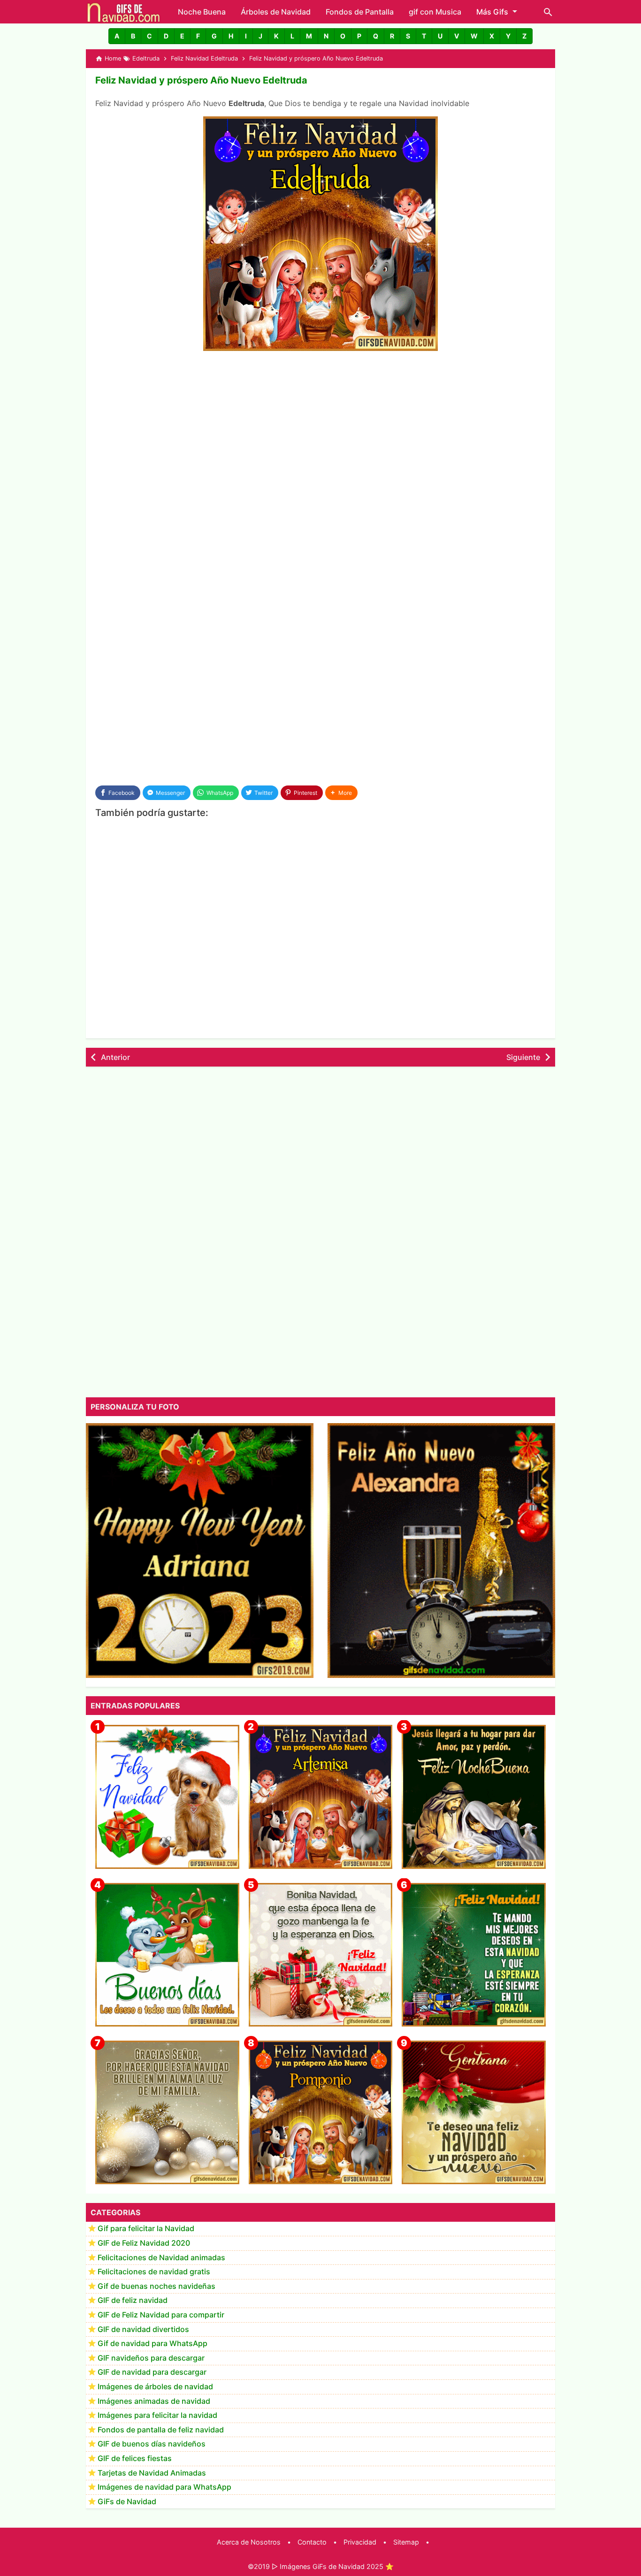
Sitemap (406, 2542)
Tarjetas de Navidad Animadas (152, 2473)
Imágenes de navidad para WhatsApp (164, 2487)
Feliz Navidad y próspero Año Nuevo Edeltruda (201, 80)
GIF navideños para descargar (151, 2358)
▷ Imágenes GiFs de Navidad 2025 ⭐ (333, 2566)
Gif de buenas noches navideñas (156, 2286)
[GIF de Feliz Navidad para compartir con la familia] (167, 2113)
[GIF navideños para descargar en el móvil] (321, 1955)
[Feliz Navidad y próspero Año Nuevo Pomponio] (321, 2113)
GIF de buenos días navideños (152, 2444)
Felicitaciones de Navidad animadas (161, 2257)
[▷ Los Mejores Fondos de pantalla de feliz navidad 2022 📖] (167, 1797)
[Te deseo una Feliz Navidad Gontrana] (474, 2113)
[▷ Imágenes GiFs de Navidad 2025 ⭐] (124, 12)
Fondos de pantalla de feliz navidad (161, 2430)
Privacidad (360, 2542)
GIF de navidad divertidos (143, 2329)
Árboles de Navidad (276, 12)
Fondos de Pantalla (360, 12)
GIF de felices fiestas (135, 2459)
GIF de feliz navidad (133, 2301)
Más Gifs (492, 12)
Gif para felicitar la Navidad (146, 2229)
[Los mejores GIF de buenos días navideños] (167, 1955)
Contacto (312, 2542)
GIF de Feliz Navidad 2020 (144, 2243)
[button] (117, 36)
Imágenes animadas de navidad (154, 2401)
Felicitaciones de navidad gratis (154, 2272)
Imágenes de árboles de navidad (155, 2387)
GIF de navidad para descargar (152, 2372)
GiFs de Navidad (127, 2501)
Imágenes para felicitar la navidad (157, 2416)
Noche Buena (202, 12)
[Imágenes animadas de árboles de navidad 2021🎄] (474, 1955)
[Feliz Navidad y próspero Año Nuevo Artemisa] (321, 1797)
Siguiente (523, 1057)
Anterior (115, 1057)
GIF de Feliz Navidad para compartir (161, 2315)
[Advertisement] (320, 429)
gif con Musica (435, 12)
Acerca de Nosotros (249, 2542)
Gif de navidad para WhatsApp (153, 2344)
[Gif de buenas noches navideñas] (474, 1797)
